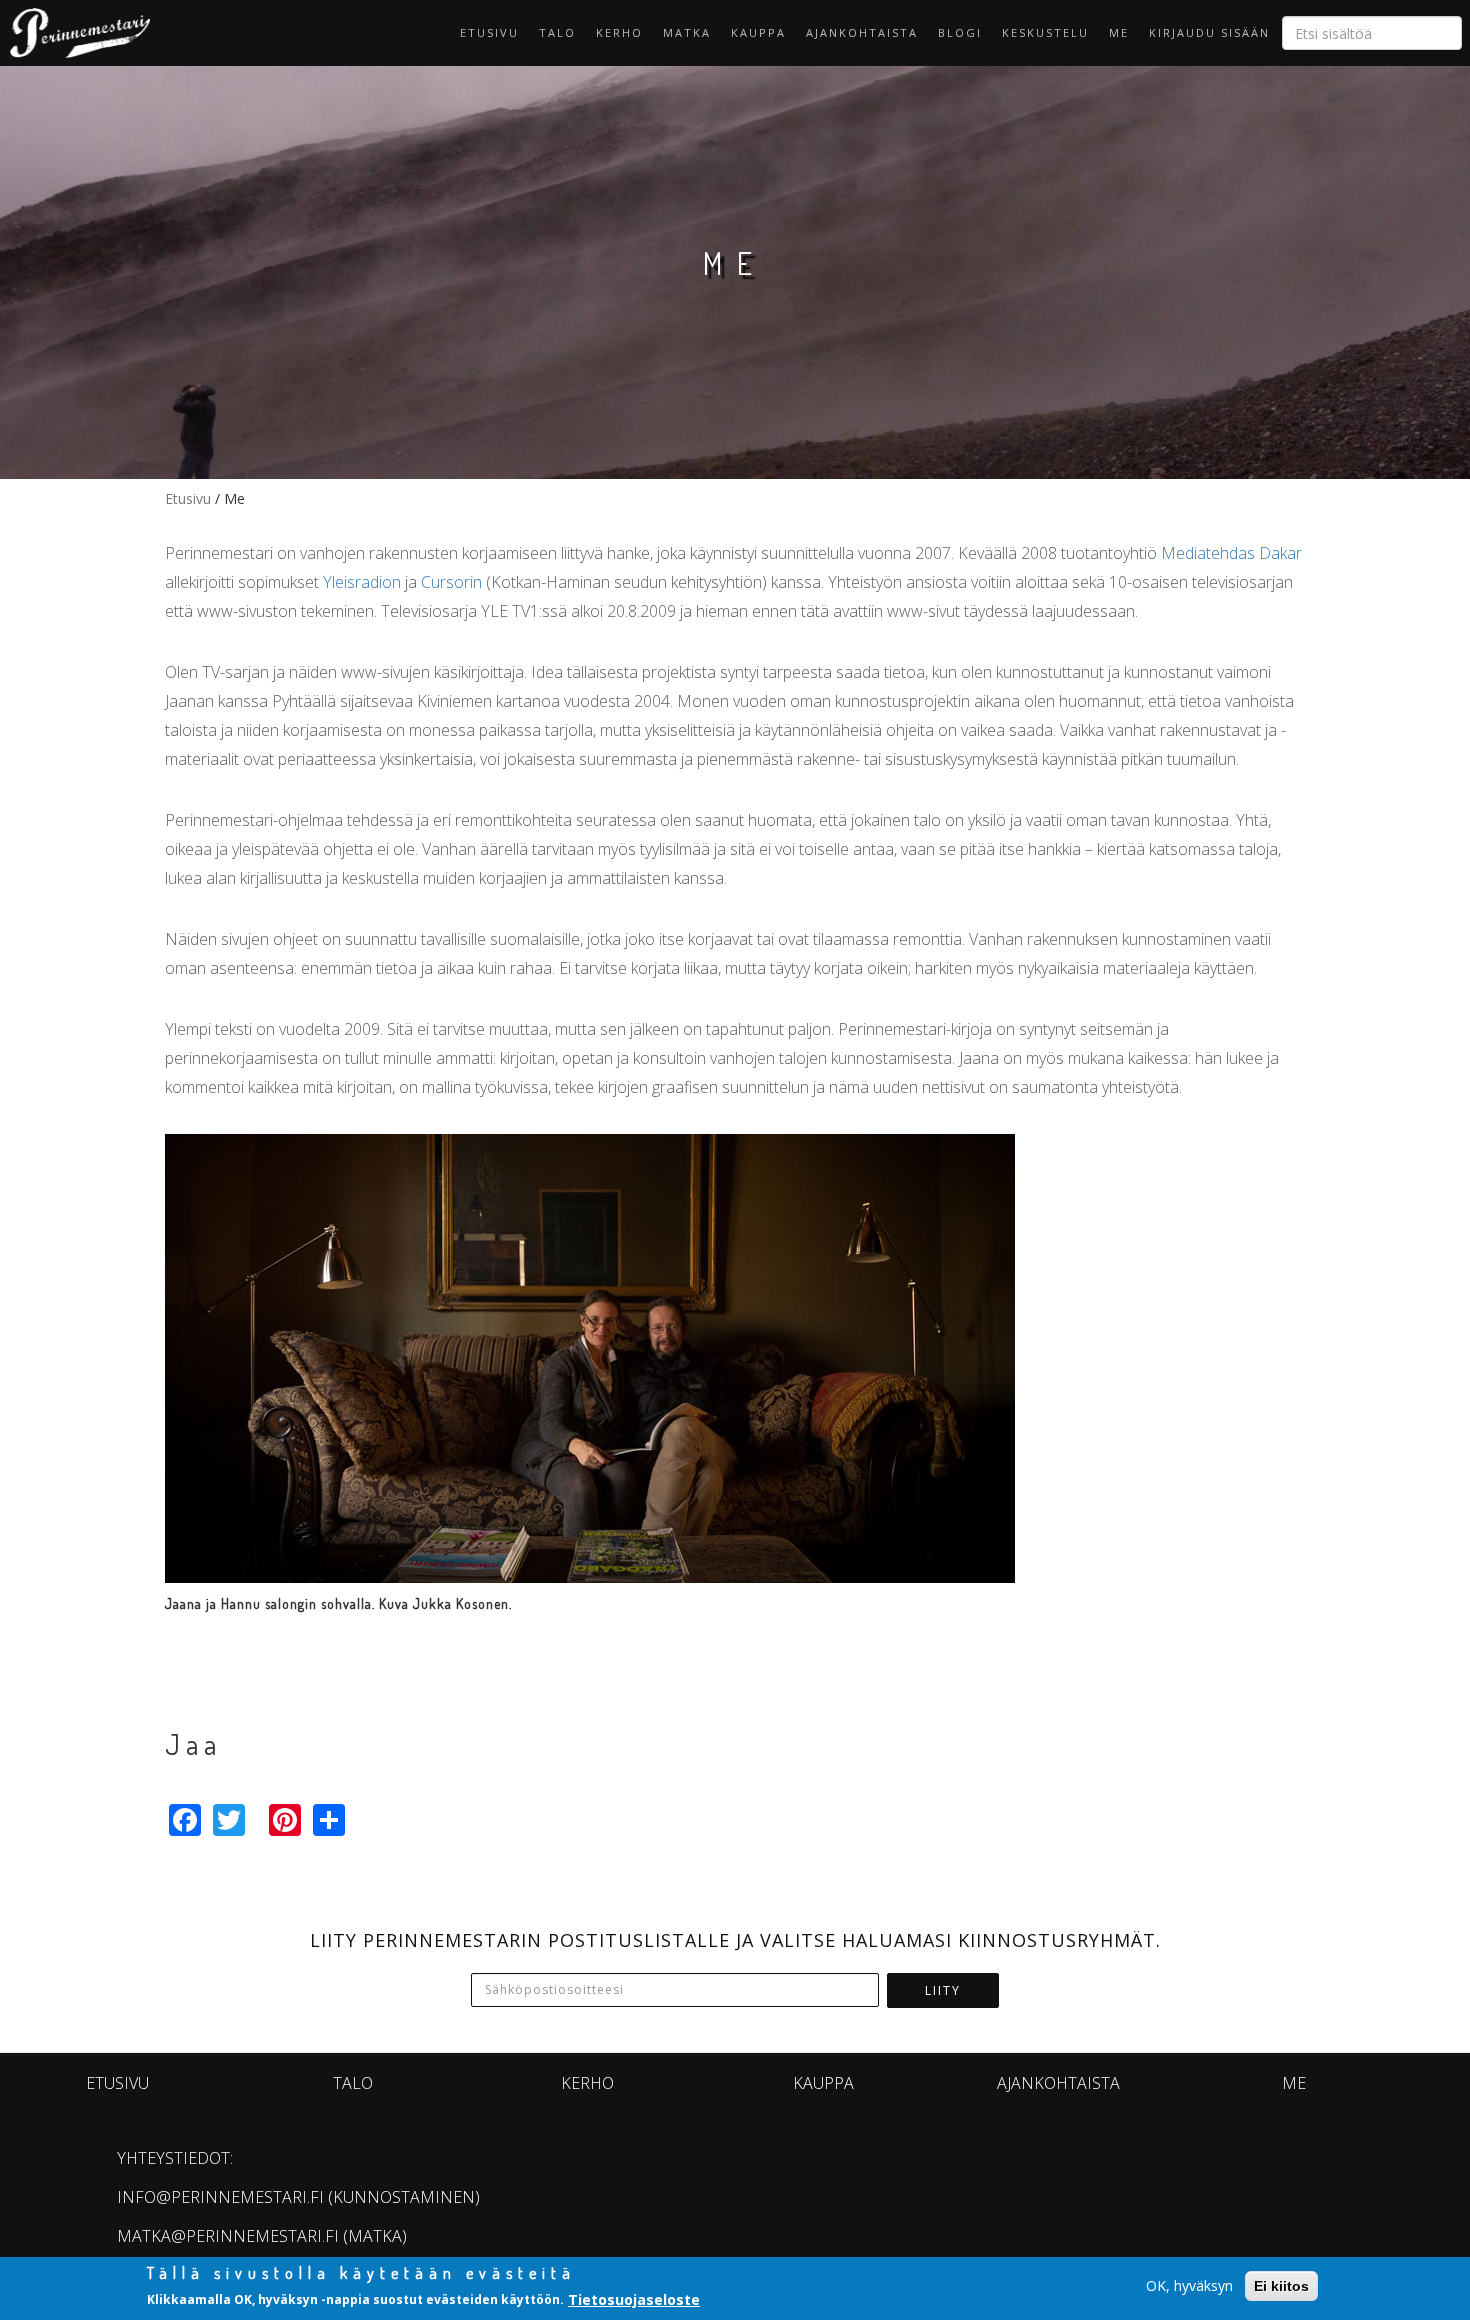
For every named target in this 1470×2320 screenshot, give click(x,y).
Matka (687, 32)
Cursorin (451, 582)
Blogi (960, 32)
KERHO (619, 32)
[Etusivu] (75, 33)
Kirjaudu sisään (1209, 32)
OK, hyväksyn (1189, 2285)
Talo (557, 32)
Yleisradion (362, 582)
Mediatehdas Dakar (1231, 553)
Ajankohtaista (862, 32)
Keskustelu (1045, 32)
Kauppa (758, 32)
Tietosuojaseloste (634, 2298)
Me (1119, 32)
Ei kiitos (1281, 2286)
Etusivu (489, 32)
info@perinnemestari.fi (220, 2197)
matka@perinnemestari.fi (228, 2236)
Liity (943, 1990)
